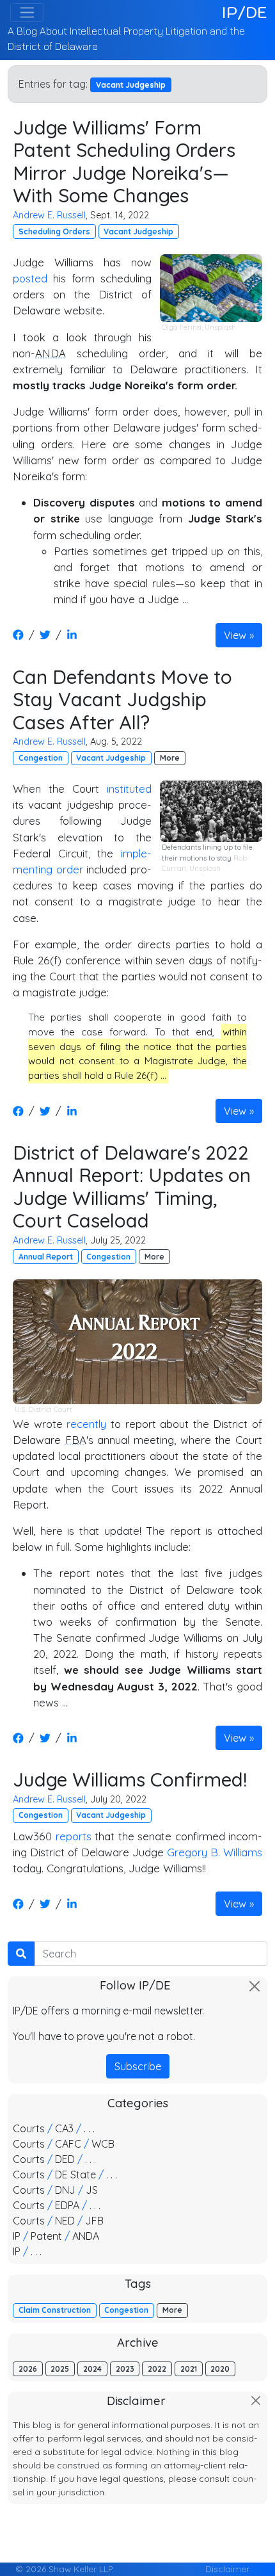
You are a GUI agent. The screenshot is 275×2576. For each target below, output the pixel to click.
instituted (129, 789)
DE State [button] (75, 2175)
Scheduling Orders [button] (54, 231)
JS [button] (92, 2190)
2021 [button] (189, 2369)
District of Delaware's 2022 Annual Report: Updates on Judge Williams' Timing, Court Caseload (132, 1187)
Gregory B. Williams (215, 1852)
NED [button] (65, 2221)
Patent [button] (46, 2236)
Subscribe (138, 2066)
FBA (76, 1440)
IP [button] (17, 2236)
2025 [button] (60, 2369)
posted (30, 278)
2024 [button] (92, 2369)
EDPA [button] (67, 2205)
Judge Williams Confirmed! (130, 1779)
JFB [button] (94, 2221)
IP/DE (245, 12)
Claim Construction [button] (55, 2310)
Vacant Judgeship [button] (138, 231)
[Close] (255, 1986)
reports (74, 1836)
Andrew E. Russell (49, 215)
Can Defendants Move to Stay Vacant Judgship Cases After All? (122, 699)
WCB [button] (103, 2144)
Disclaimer (227, 2569)
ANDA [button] (86, 2236)
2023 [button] (125, 2369)
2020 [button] (220, 2369)
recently (86, 1424)
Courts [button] (29, 2128)
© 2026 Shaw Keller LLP (64, 2569)
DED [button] (65, 2159)
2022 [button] (157, 2369)
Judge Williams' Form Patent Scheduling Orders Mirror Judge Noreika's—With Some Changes (124, 161)
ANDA (51, 353)
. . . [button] (89, 2128)
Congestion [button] (41, 758)
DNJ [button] (65, 2190)
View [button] (235, 635)
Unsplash (220, 327)
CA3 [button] (64, 2128)
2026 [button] (28, 2369)
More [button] (170, 758)
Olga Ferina (182, 327)
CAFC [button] (68, 2144)
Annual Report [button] (46, 1257)
